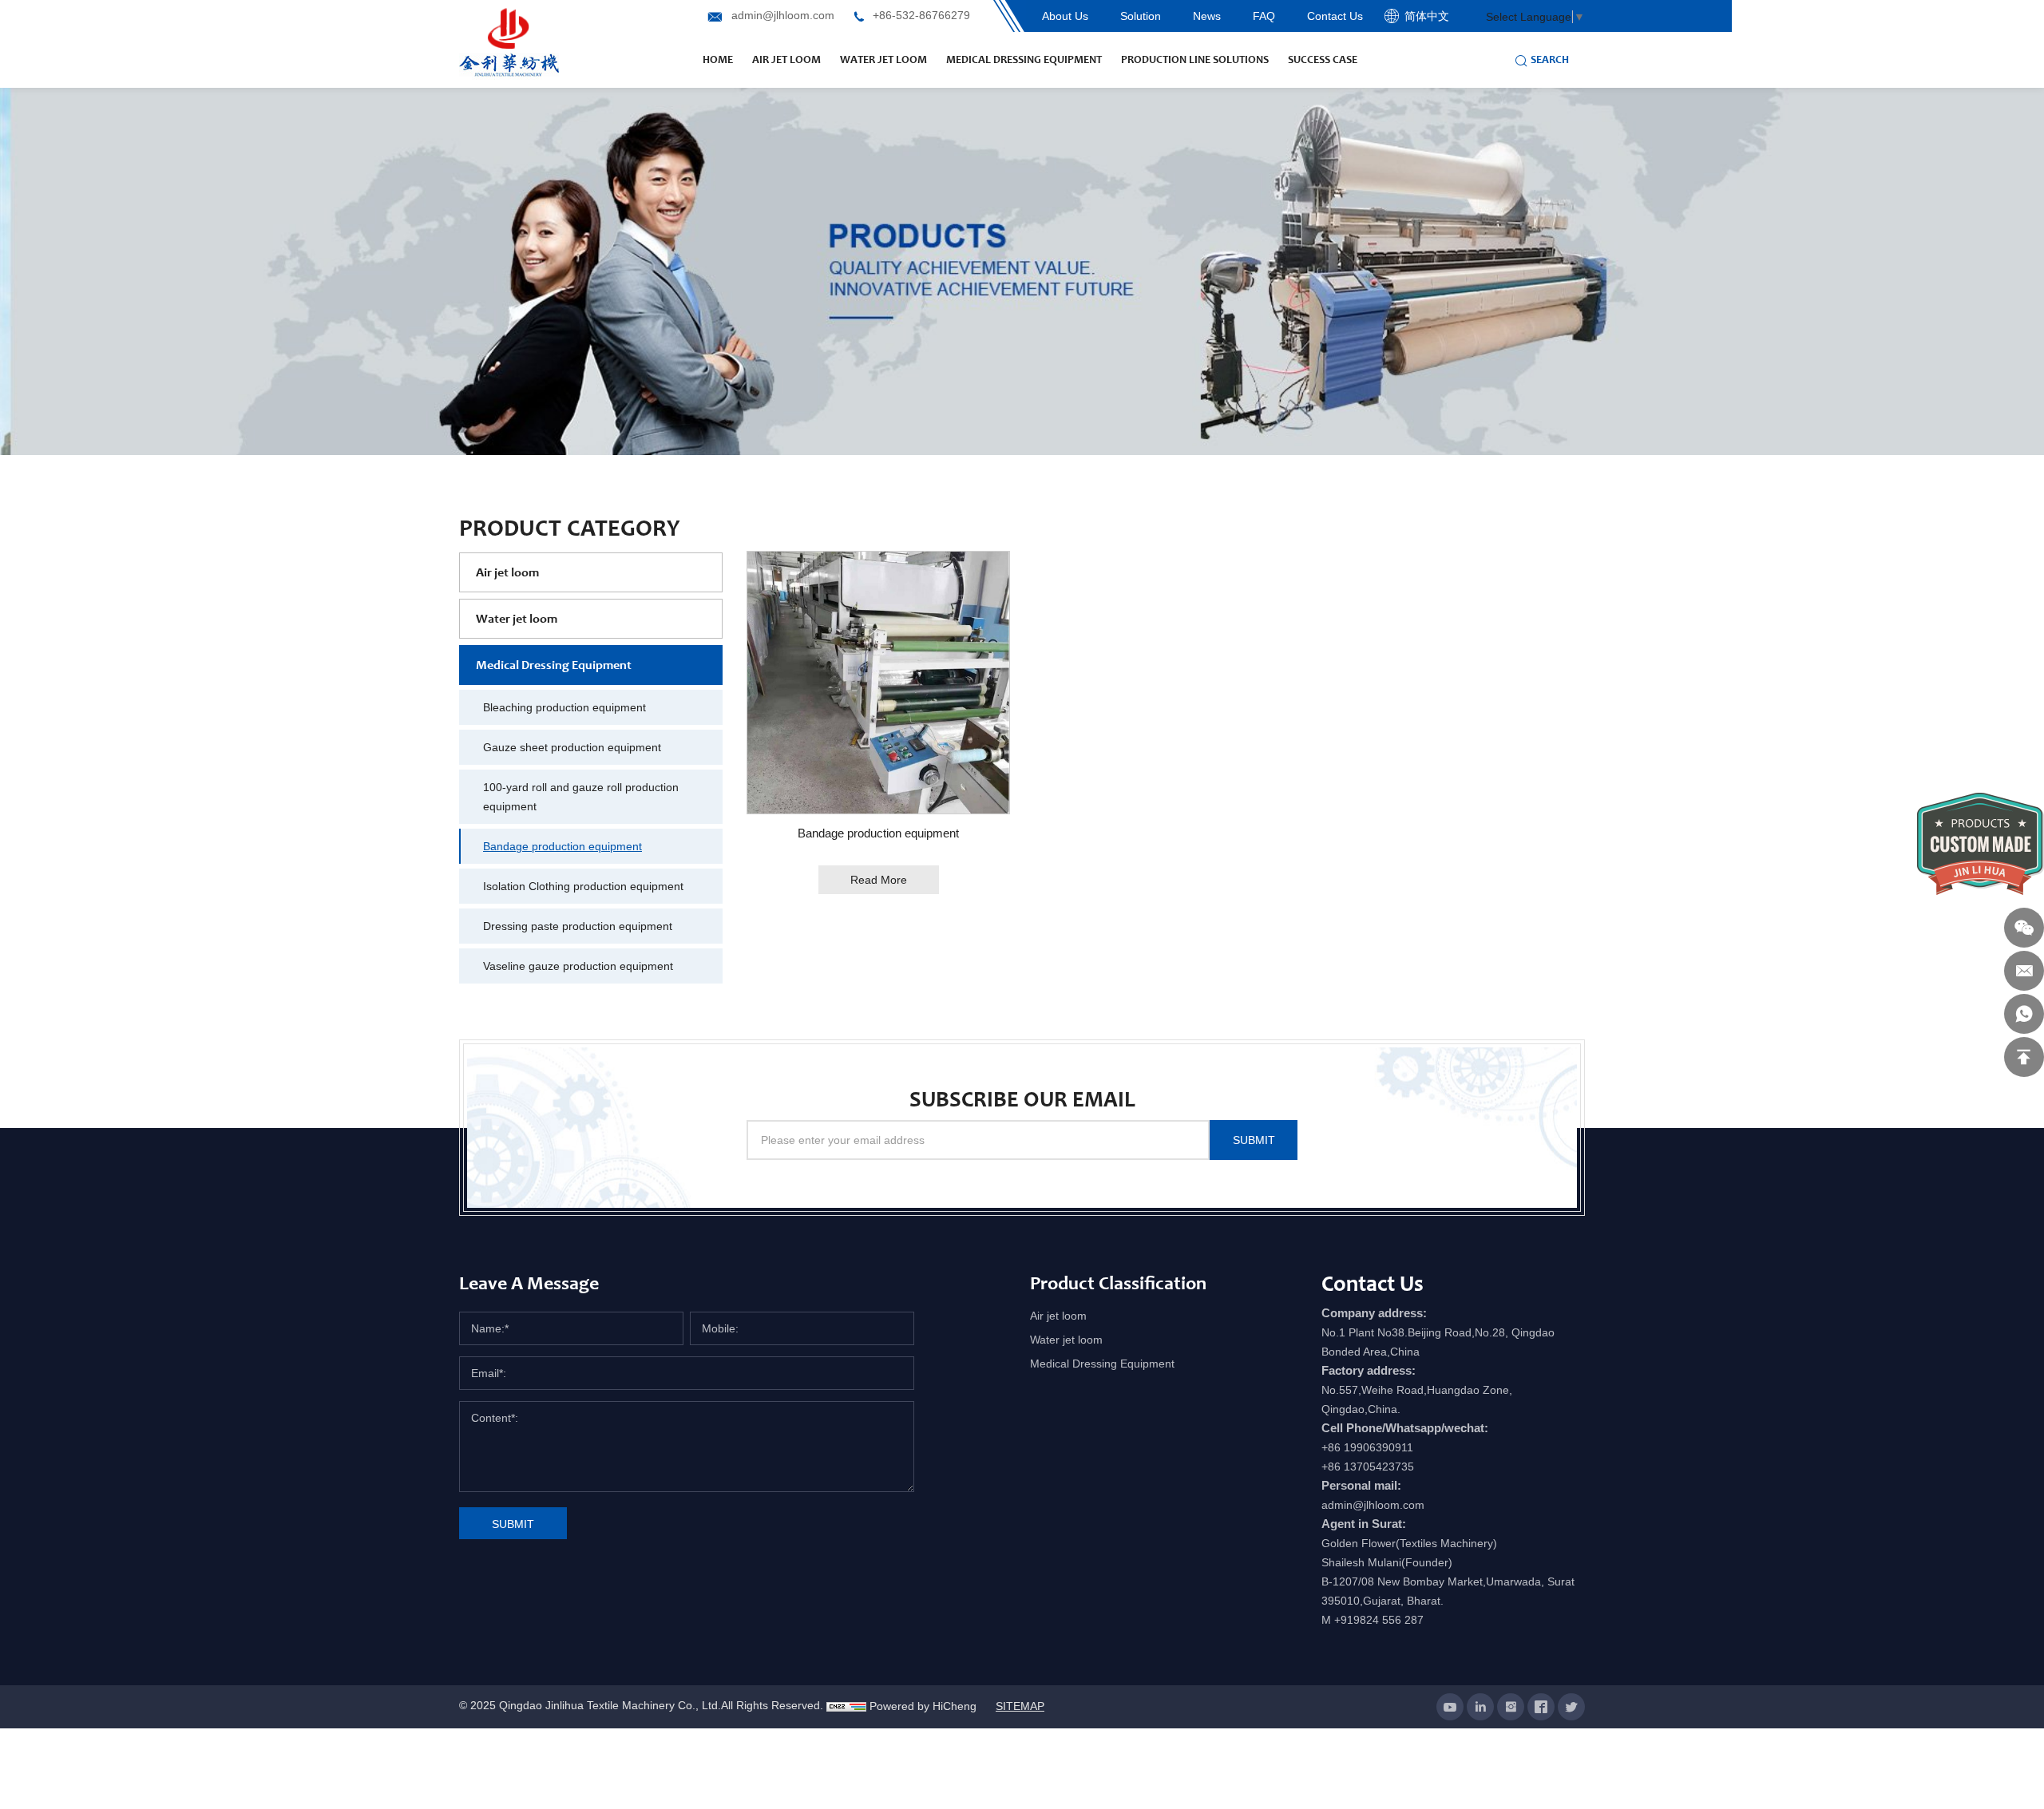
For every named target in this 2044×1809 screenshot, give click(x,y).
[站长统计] (846, 1706)
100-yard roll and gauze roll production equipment (581, 797)
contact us (1335, 16)
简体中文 (1427, 16)
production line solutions (1195, 59)
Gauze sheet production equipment (572, 747)
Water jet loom (517, 618)
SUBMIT (1254, 1140)
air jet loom (786, 59)
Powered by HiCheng (923, 1706)
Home (718, 59)
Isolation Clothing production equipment (583, 886)
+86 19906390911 (1367, 1447)
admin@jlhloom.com (783, 15)
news (1207, 16)
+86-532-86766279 (921, 15)
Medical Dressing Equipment (1024, 59)
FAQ (1264, 16)
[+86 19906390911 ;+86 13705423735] (2024, 1014)
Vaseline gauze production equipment (578, 966)
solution (1141, 16)
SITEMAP (1020, 1706)
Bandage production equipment (562, 846)
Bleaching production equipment (564, 707)
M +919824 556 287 (1373, 1620)
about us (1065, 16)
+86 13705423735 (1368, 1467)
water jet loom (883, 59)
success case (1323, 59)
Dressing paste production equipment (578, 926)
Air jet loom (507, 572)
